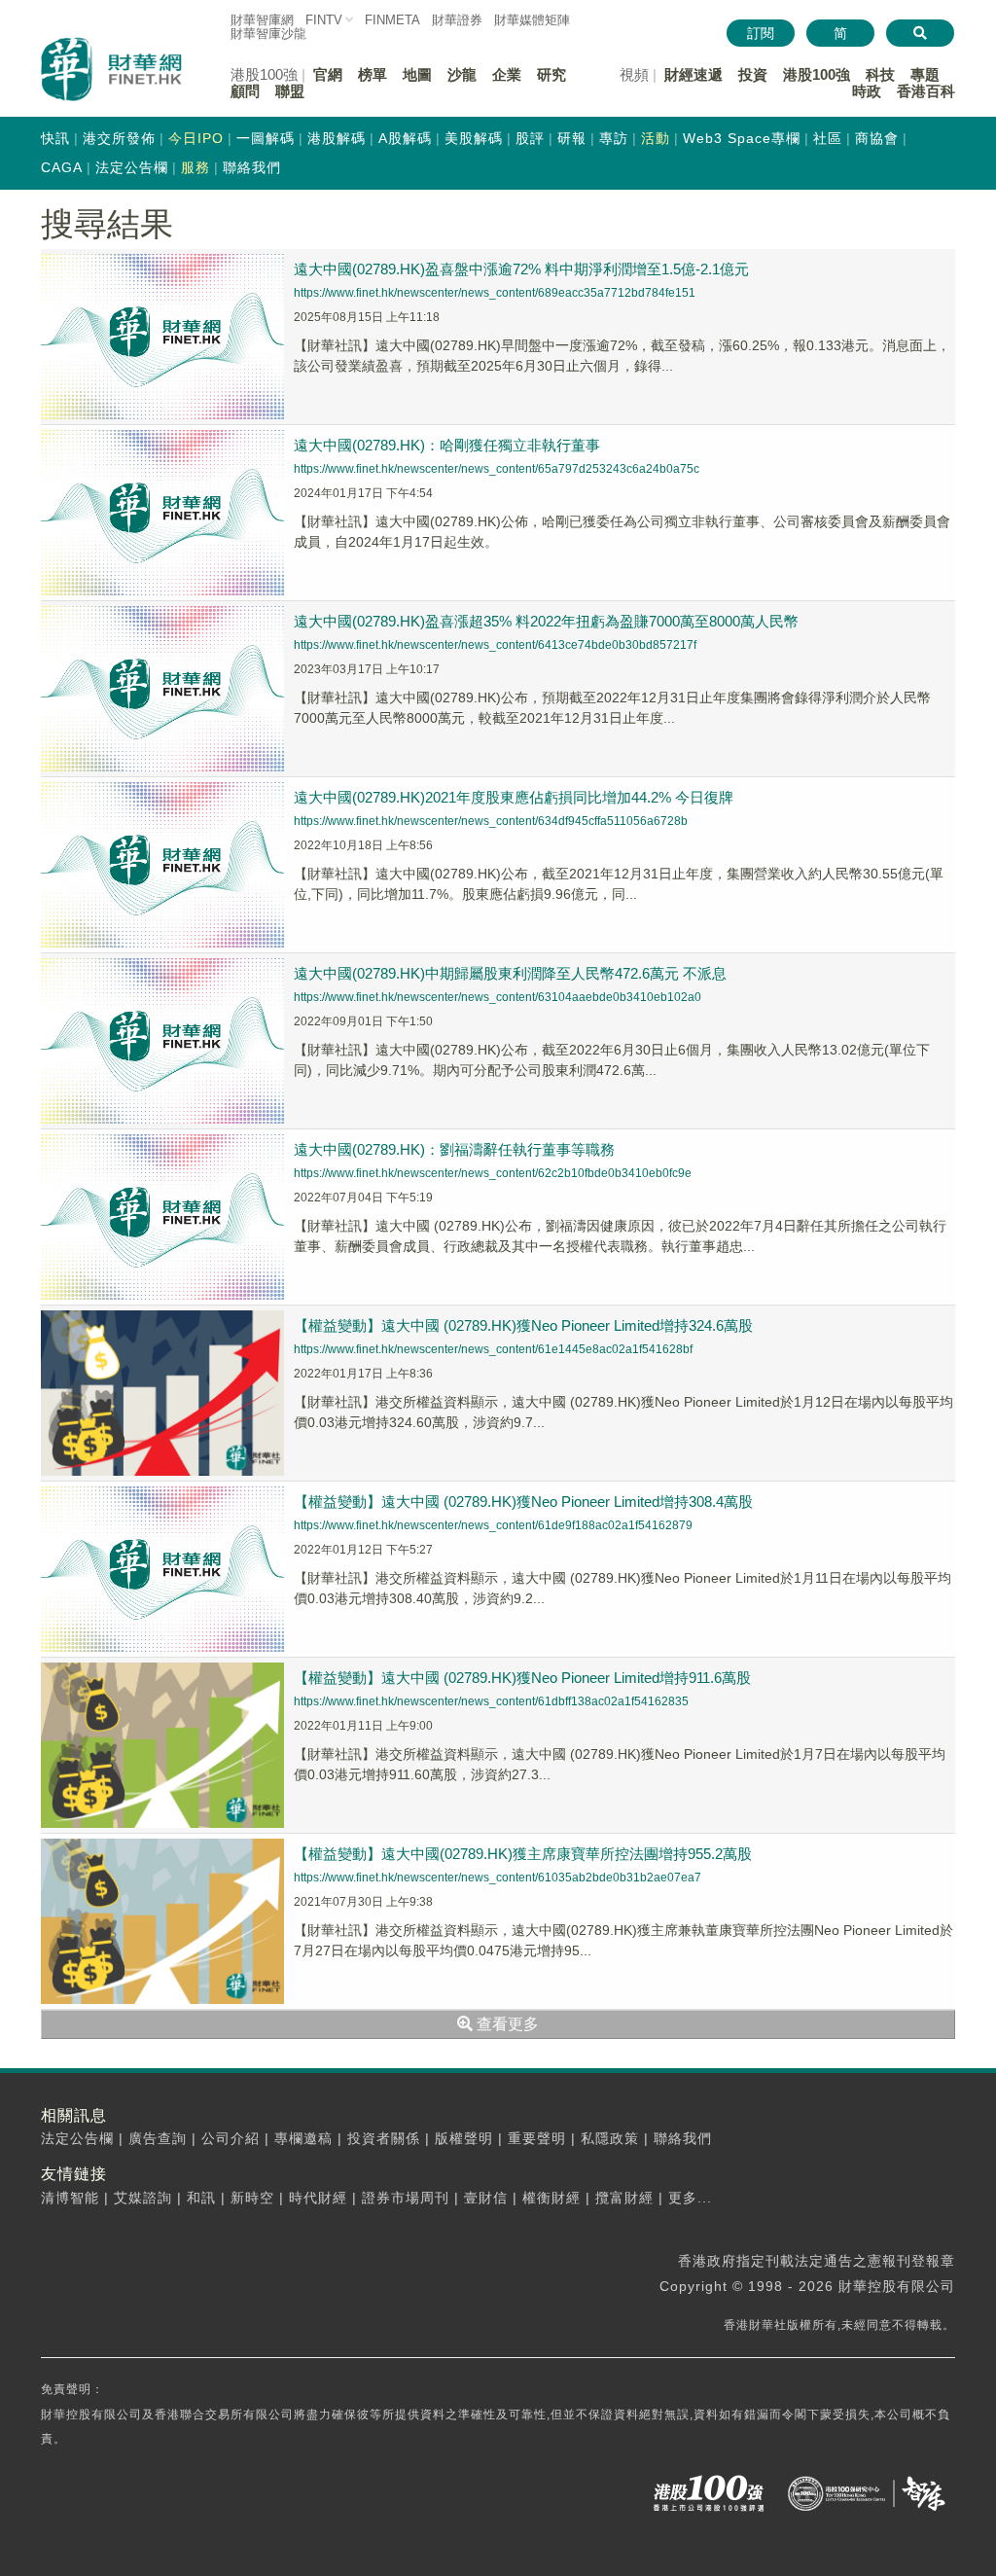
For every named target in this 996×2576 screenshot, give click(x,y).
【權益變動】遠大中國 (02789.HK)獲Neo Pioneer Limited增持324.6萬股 (523, 1325)
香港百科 (926, 91)
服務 (196, 167)
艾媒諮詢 (143, 2198)
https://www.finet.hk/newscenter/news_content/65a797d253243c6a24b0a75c (497, 469)
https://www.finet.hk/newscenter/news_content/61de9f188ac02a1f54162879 (493, 1525)
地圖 (417, 74)
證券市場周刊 (406, 2198)
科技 (880, 74)
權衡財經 (551, 2198)
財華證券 (457, 20)
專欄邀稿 (303, 2138)
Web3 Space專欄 (742, 138)
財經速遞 (694, 74)
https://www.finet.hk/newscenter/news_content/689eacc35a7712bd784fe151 (495, 293)
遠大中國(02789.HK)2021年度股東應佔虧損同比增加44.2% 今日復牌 (514, 797)
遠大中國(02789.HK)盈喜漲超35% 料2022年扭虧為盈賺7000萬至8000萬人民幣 (546, 621)
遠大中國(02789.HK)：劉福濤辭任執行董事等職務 (454, 1149)
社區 (828, 138)
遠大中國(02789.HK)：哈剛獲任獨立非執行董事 (447, 445)
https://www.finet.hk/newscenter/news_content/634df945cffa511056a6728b (491, 821)
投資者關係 (384, 2138)
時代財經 (318, 2198)
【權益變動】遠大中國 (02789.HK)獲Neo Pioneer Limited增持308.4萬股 (523, 1502)
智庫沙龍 (268, 34)
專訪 (614, 138)
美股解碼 (474, 138)
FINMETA (392, 20)
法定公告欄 (132, 167)
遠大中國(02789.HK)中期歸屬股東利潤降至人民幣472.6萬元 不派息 (510, 973)
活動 (656, 138)
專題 (925, 74)
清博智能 (70, 2198)
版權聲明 (464, 2138)
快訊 (55, 138)
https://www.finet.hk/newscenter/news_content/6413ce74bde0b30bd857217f (495, 645)
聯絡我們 (252, 167)
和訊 (201, 2198)
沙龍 (462, 74)
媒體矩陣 (532, 20)
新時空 (252, 2198)
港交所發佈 (119, 138)
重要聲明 (537, 2138)
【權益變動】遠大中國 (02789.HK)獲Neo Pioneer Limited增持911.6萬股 (522, 1678)
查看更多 (506, 2024)
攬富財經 (624, 2198)
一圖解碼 (266, 138)
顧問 (245, 91)
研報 (572, 138)
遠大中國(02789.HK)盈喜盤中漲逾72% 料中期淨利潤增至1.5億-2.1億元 (521, 269)
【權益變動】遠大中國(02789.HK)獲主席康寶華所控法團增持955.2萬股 (523, 1854)
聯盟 (290, 91)
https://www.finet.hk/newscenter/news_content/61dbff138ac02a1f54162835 (491, 1701)
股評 (530, 138)
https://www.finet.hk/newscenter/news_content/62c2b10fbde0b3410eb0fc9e (493, 1173)
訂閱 (761, 33)
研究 (551, 74)
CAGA (62, 167)
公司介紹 (231, 2138)
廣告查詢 (158, 2138)
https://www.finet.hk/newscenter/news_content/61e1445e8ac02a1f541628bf (493, 1349)
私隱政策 (610, 2138)
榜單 (373, 74)
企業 (507, 74)
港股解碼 (337, 138)
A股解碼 (405, 138)
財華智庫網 (262, 20)
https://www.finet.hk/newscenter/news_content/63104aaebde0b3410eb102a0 (498, 997)
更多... (690, 2198)
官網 (328, 74)
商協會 (877, 138)
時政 (867, 91)
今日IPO (196, 138)
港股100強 (817, 74)
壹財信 (486, 2198)
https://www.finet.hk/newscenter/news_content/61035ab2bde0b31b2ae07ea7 (498, 1878)
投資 (753, 74)
